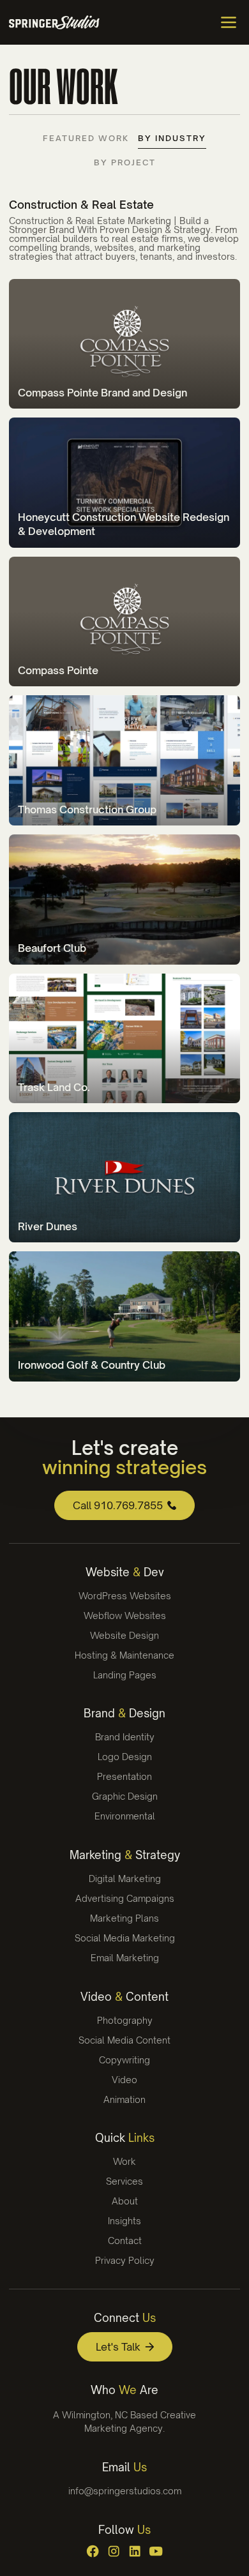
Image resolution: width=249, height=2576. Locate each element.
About (125, 2201)
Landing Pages (125, 1675)
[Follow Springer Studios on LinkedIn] (135, 2551)
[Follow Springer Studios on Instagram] (114, 2551)
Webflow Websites (125, 1616)
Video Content (124, 1997)
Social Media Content (124, 2040)
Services (124, 2181)
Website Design (124, 1635)
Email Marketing (125, 1958)
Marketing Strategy (125, 1855)
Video (124, 2080)
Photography (125, 2020)
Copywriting (124, 2060)
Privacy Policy (125, 2260)
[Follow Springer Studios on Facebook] (93, 2551)
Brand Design (124, 1713)
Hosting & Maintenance (124, 1655)
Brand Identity (125, 1737)
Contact (125, 2241)
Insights (124, 2221)
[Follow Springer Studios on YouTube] (156, 2551)
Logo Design (125, 1757)
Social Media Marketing (125, 1938)
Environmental (125, 1816)
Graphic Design (125, 1796)
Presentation (124, 1776)
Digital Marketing (125, 1879)
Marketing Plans (124, 1918)
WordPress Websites (125, 1596)
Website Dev (125, 1572)
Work (124, 2161)
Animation (124, 2099)
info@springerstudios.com (125, 2491)
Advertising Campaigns (125, 1898)
